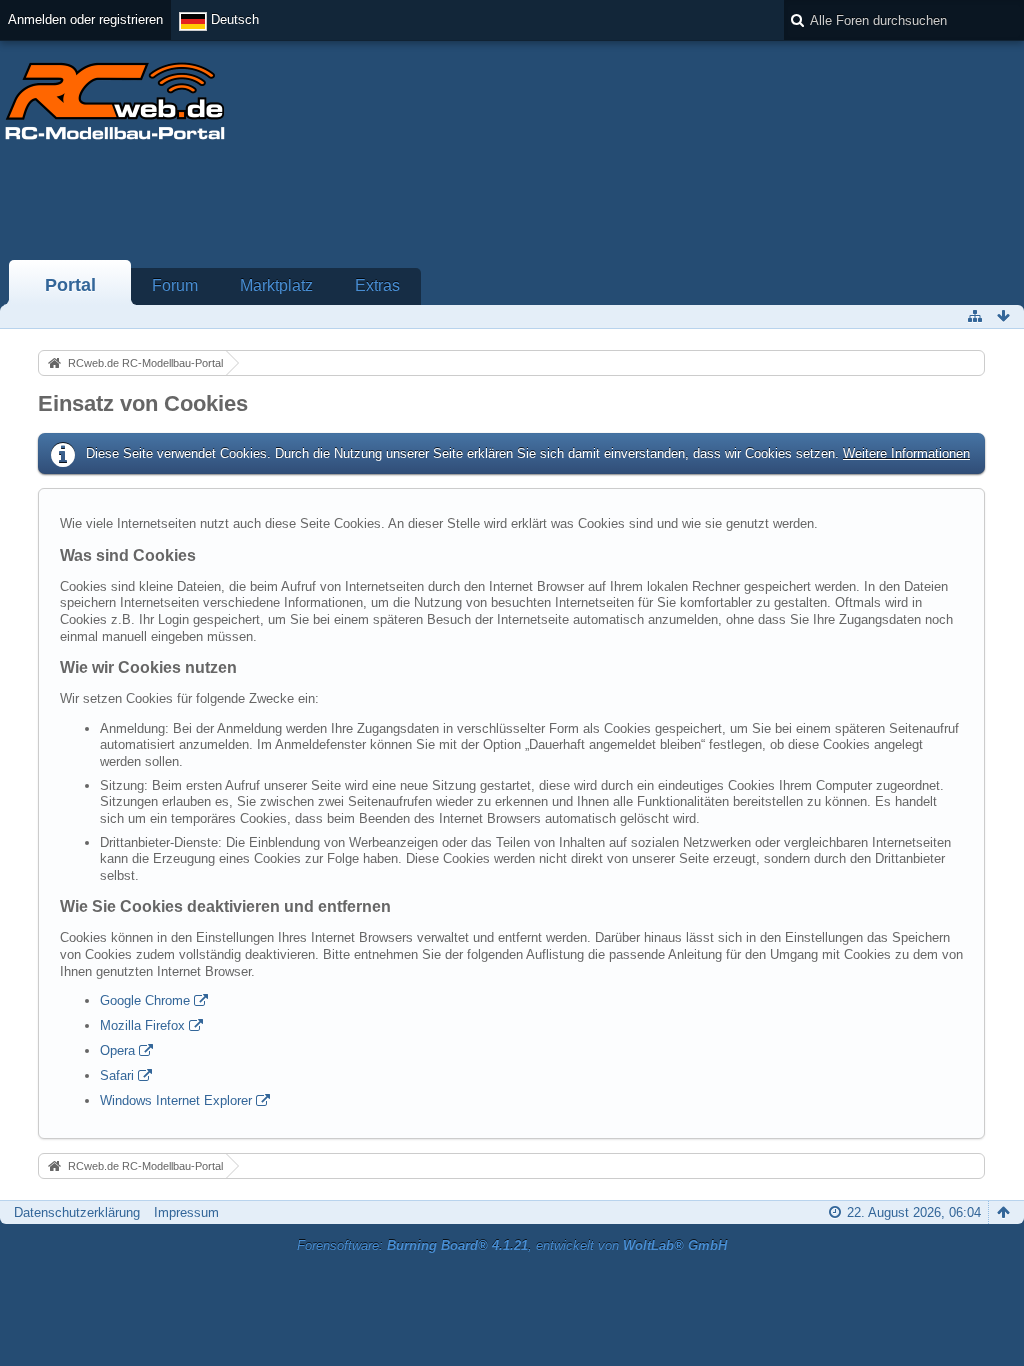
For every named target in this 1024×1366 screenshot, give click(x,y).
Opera (117, 1050)
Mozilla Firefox (142, 1025)
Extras (377, 285)
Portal (70, 285)
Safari (117, 1075)
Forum (175, 285)
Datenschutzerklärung (77, 1212)
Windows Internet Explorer (176, 1100)
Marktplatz (276, 285)
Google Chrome (145, 1000)
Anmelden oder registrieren (85, 19)
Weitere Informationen (906, 453)
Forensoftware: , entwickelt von (512, 1245)
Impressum (186, 1212)
